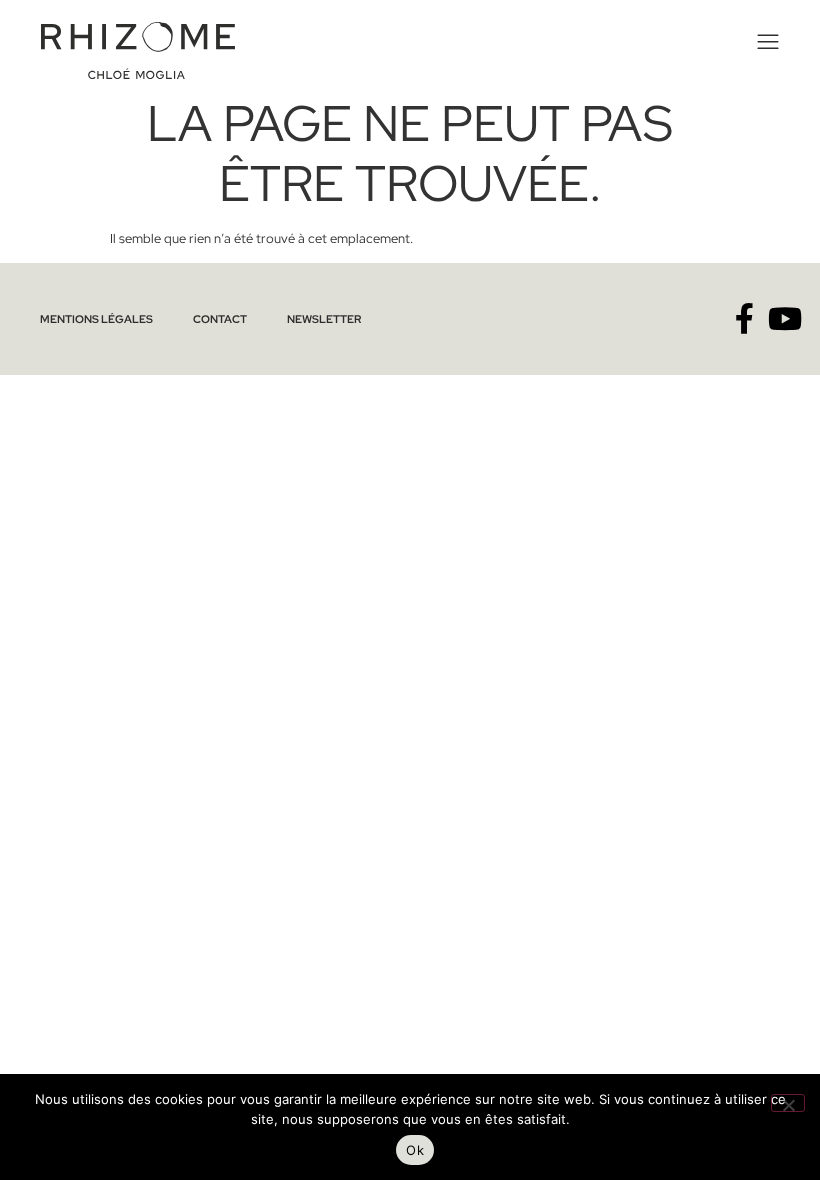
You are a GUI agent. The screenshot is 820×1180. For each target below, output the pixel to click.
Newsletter (324, 319)
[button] (766, 42)
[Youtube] (785, 319)
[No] (788, 1103)
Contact (220, 319)
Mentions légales (96, 319)
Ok (415, 1150)
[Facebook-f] (744, 319)
